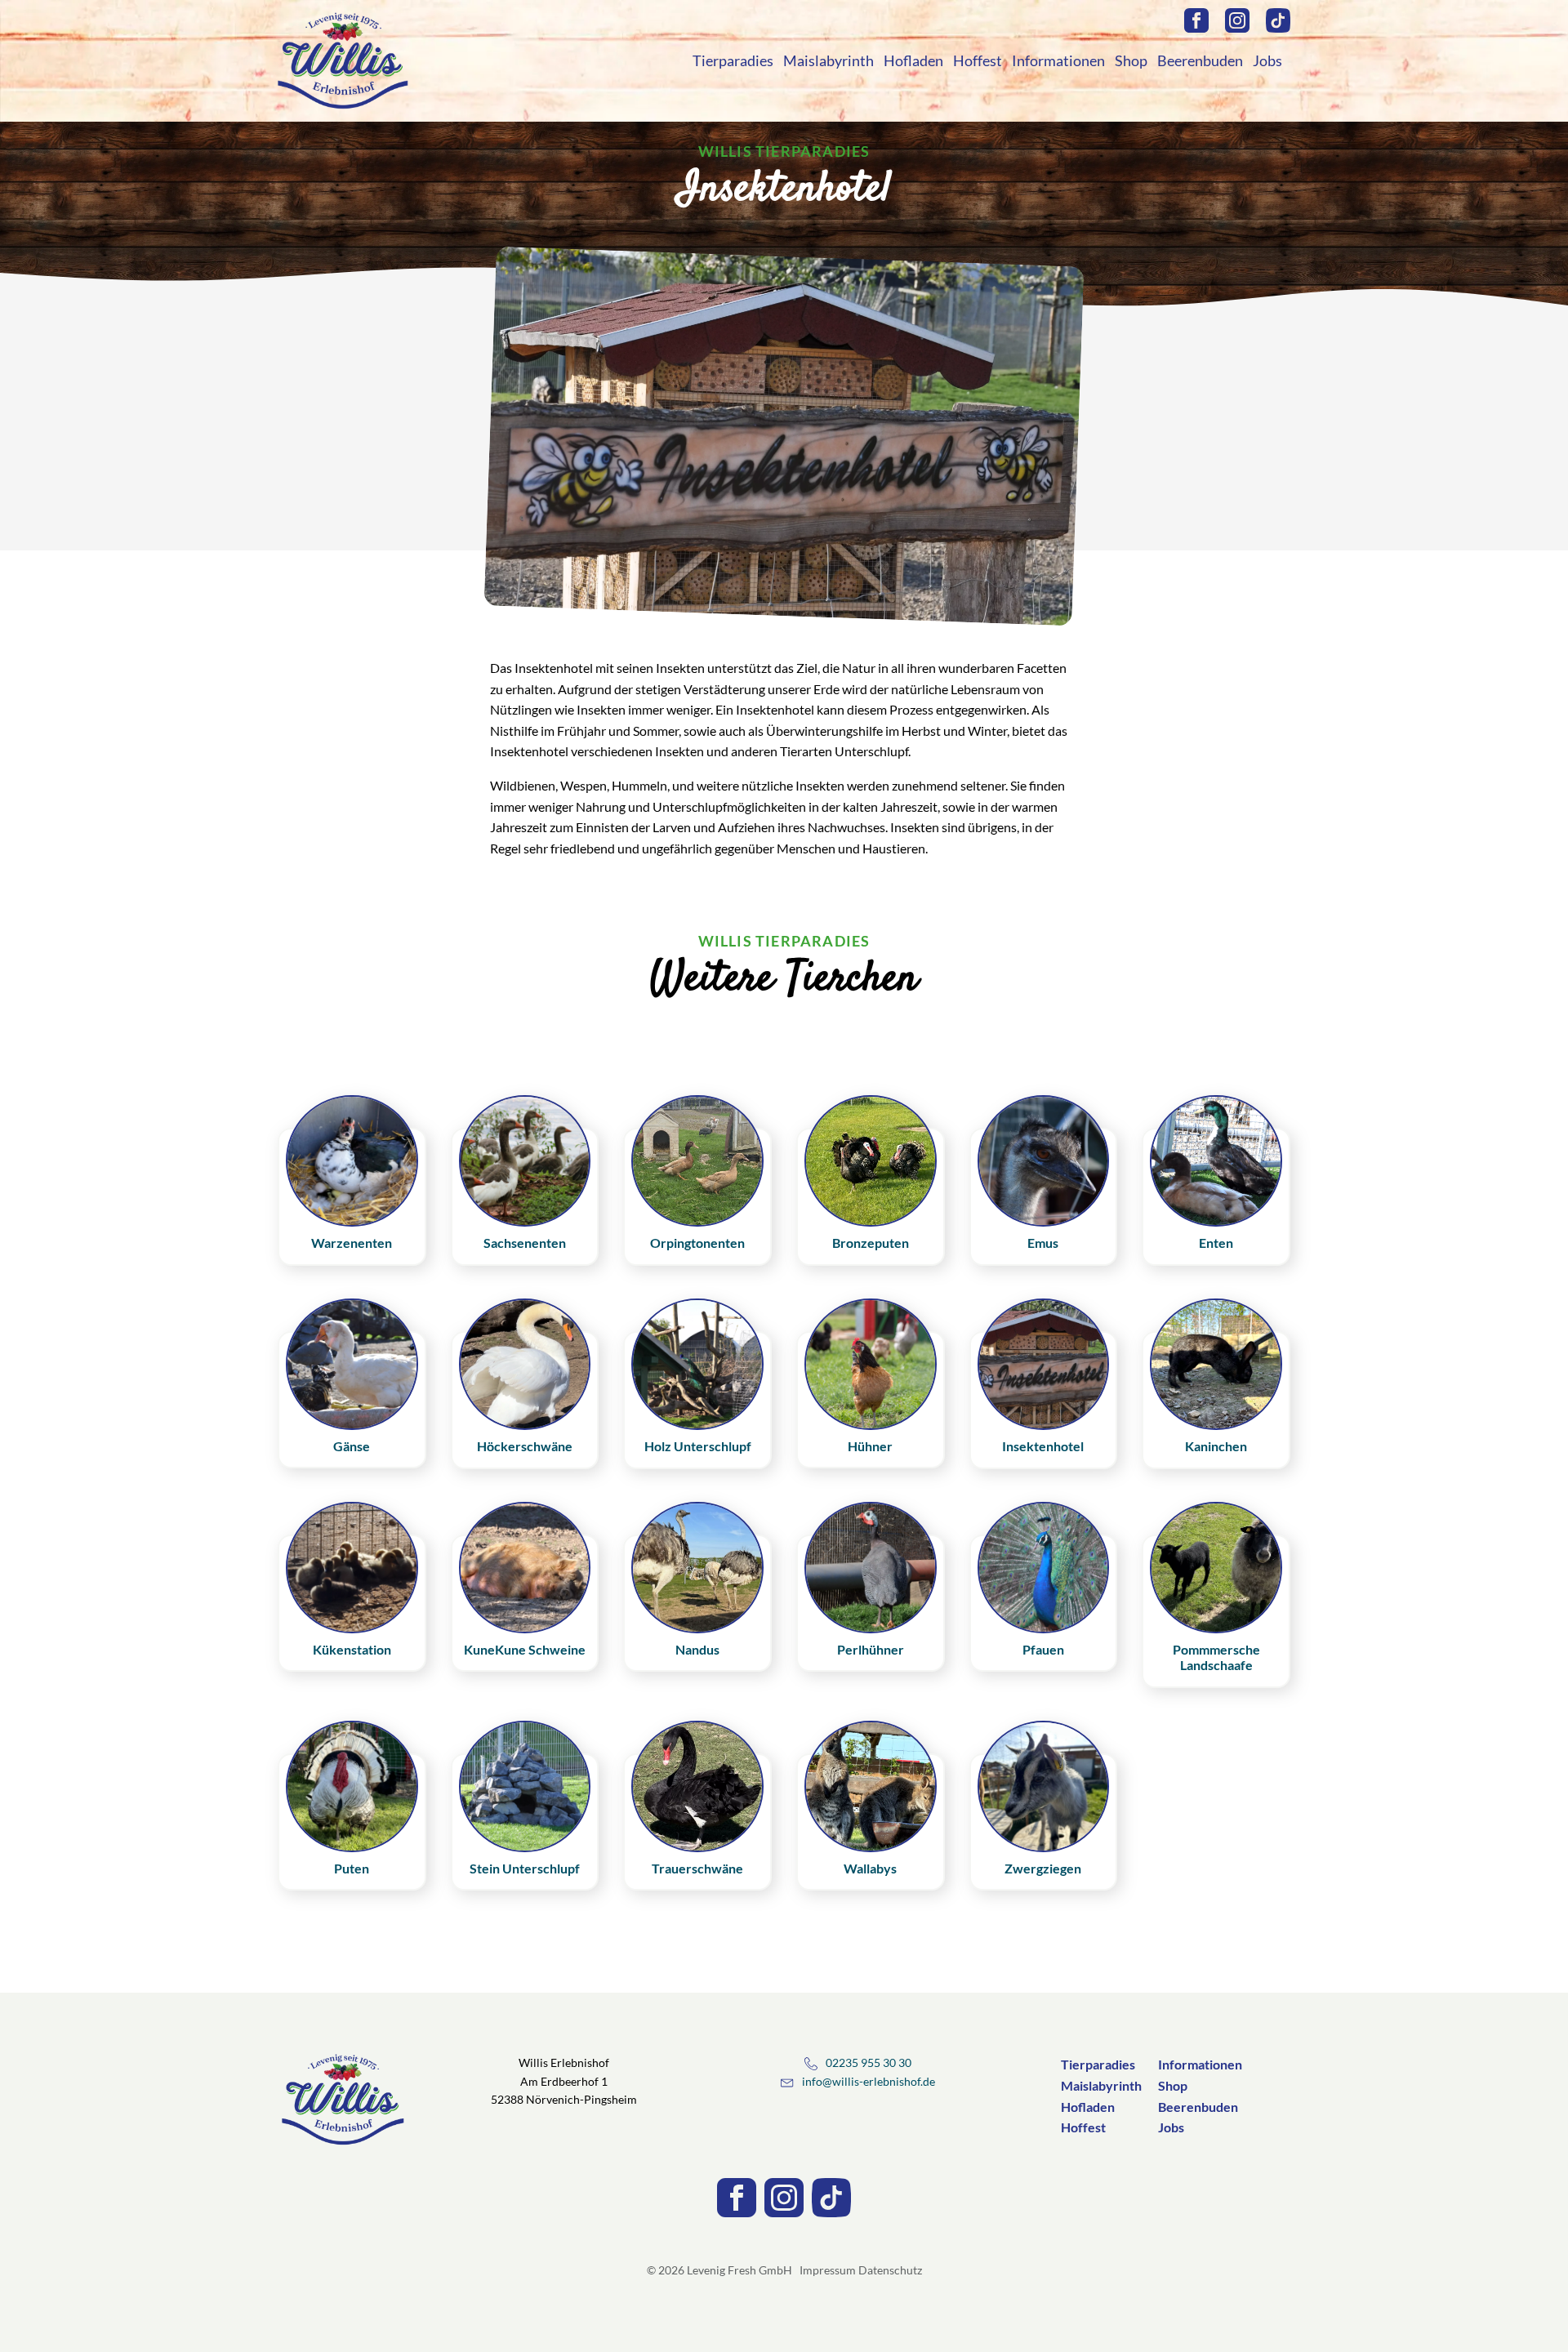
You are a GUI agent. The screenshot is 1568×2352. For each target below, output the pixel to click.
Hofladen (913, 60)
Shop (1131, 60)
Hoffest (978, 60)
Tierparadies (733, 60)
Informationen (1058, 60)
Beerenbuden (1200, 60)
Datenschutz (890, 2270)
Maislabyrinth (829, 60)
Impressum (828, 2270)
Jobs (1267, 60)
